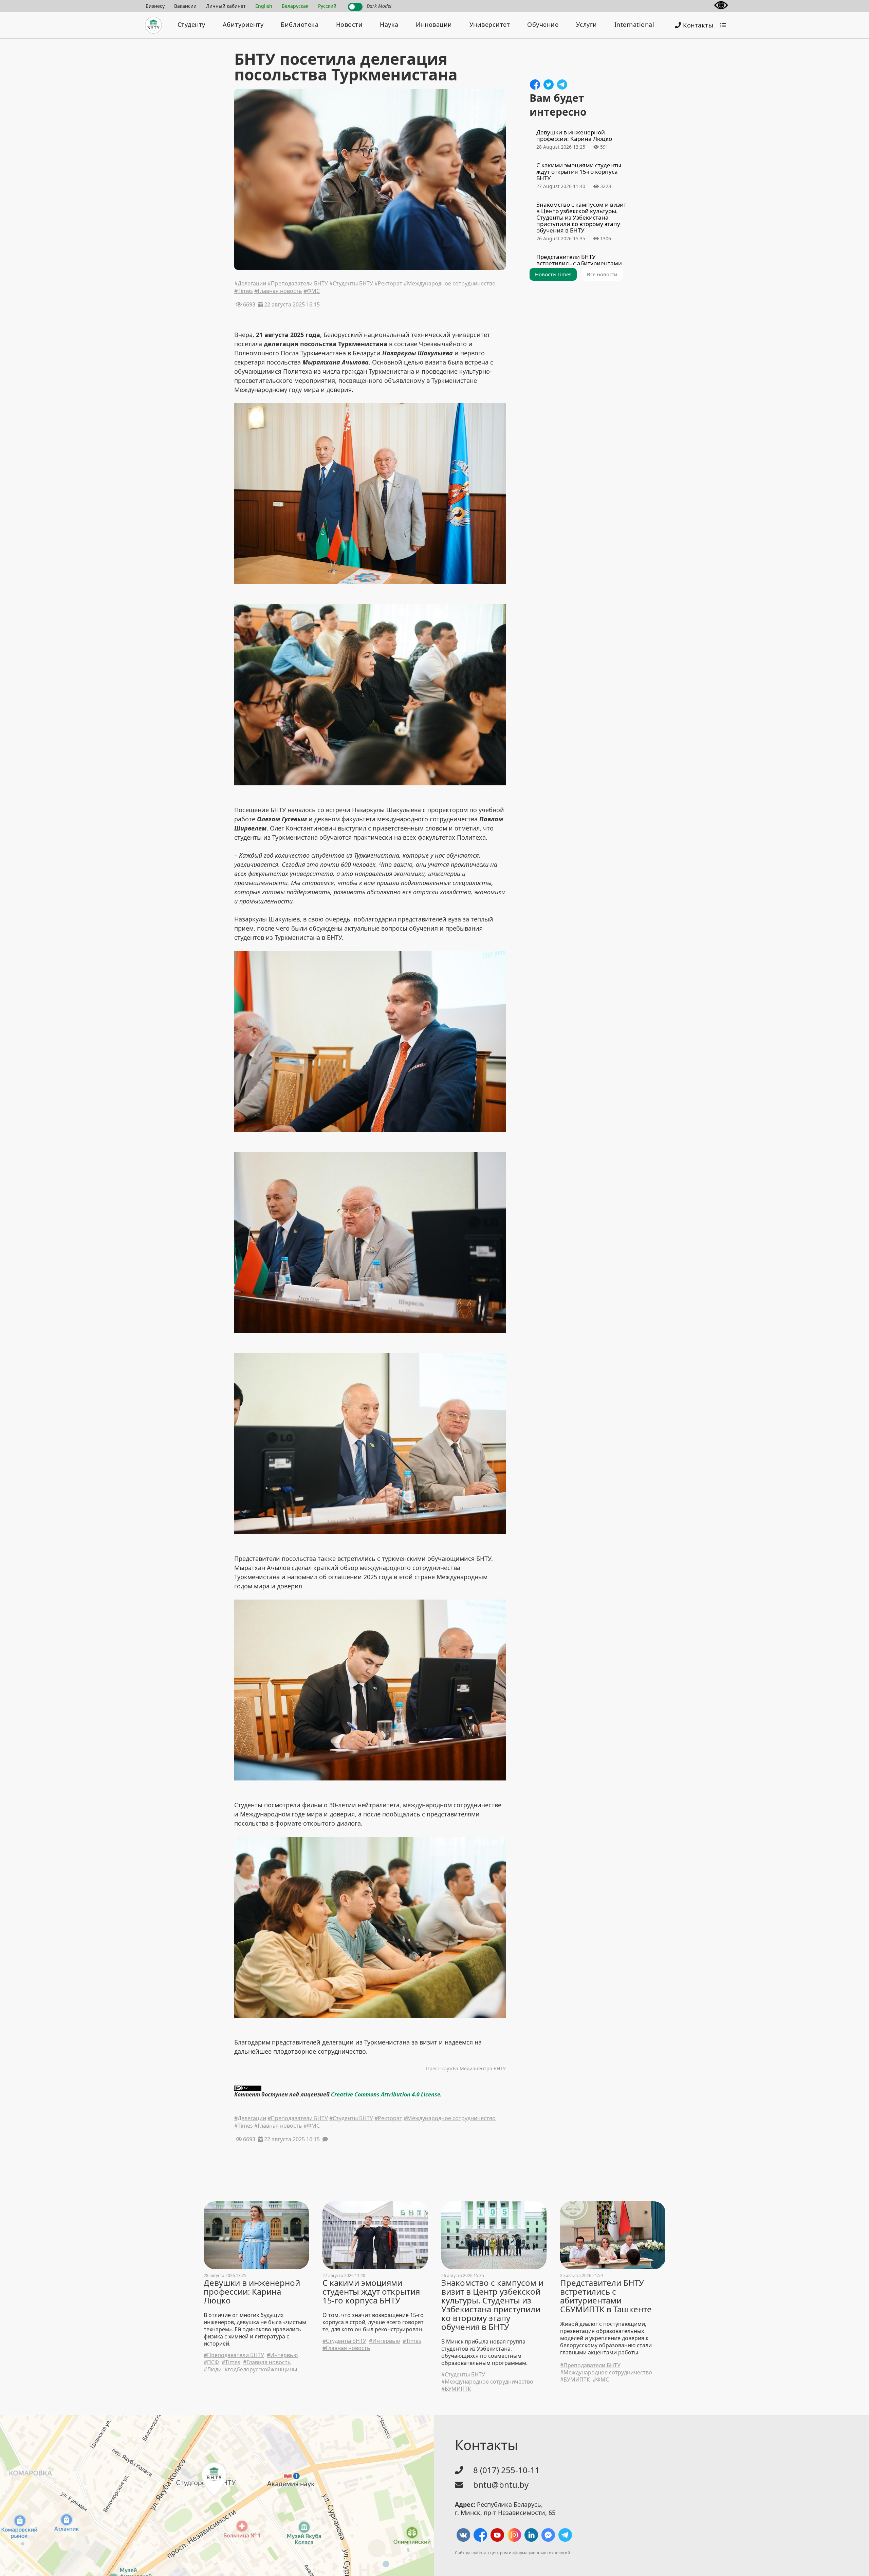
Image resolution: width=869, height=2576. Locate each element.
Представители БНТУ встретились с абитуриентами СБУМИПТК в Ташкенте (606, 2296)
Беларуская (295, 6)
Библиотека (300, 24)
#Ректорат (388, 284)
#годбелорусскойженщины (261, 2369)
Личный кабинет (226, 6)
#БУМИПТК (456, 2389)
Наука (389, 24)
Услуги (587, 24)
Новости (349, 24)
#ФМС (312, 292)
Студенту (191, 24)
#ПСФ (211, 2362)
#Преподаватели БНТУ (298, 284)
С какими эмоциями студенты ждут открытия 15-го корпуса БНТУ (371, 2292)
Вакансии (185, 6)
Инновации (434, 24)
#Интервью (282, 2355)
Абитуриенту (243, 24)
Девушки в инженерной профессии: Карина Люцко (252, 2292)
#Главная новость (278, 292)
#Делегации (250, 284)
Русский (327, 6)
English (264, 6)
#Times (244, 292)
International (634, 24)
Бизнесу (155, 6)
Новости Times (553, 274)
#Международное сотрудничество (450, 284)
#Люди (213, 2369)
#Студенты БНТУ (351, 284)
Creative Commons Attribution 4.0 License (386, 2094)
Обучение (543, 24)
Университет (490, 24)
